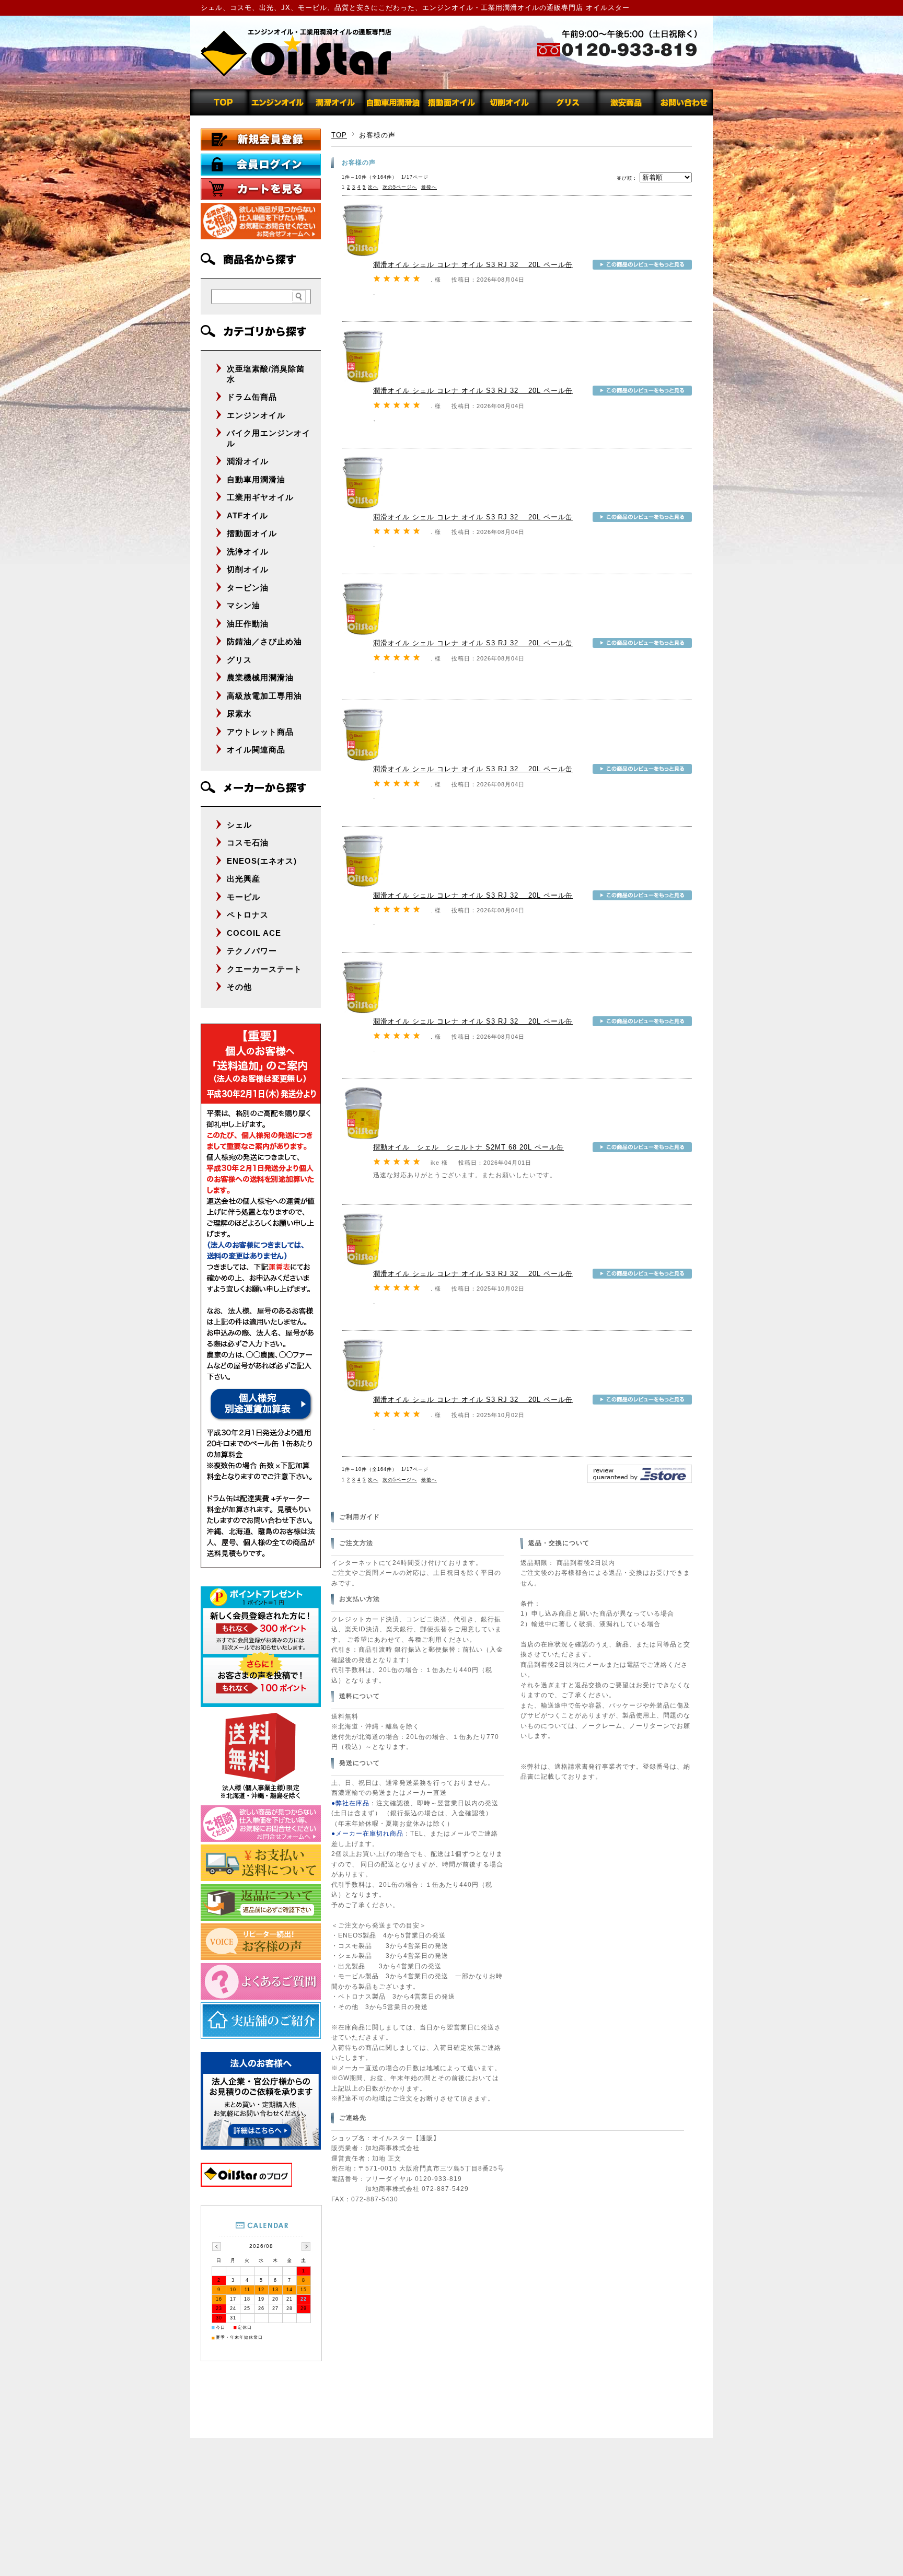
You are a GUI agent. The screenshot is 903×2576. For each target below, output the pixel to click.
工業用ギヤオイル (260, 497)
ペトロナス (248, 915)
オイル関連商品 (256, 750)
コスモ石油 (248, 843)
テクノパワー (252, 951)
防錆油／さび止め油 (264, 641)
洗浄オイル (248, 552)
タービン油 (248, 588)
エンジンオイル (256, 415)
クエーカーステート (264, 969)
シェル (239, 825)
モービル (244, 897)
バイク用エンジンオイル (269, 438)
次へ (373, 187)
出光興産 (244, 879)
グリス (239, 660)
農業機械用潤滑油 (260, 677)
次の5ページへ (400, 187)
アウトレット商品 (260, 732)
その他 (239, 987)
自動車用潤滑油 (256, 479)
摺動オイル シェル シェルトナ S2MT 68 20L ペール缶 (468, 1147)
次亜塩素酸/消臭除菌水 (266, 374)
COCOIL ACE (254, 933)
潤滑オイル (248, 461)
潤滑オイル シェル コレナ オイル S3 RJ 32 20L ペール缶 (473, 265)
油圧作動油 (248, 624)
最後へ (429, 187)
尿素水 (239, 713)
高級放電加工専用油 (264, 696)
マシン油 (244, 605)
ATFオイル (247, 515)
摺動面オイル (252, 533)
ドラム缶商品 (252, 397)
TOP (339, 135)
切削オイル (248, 569)
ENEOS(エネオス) (262, 861)
